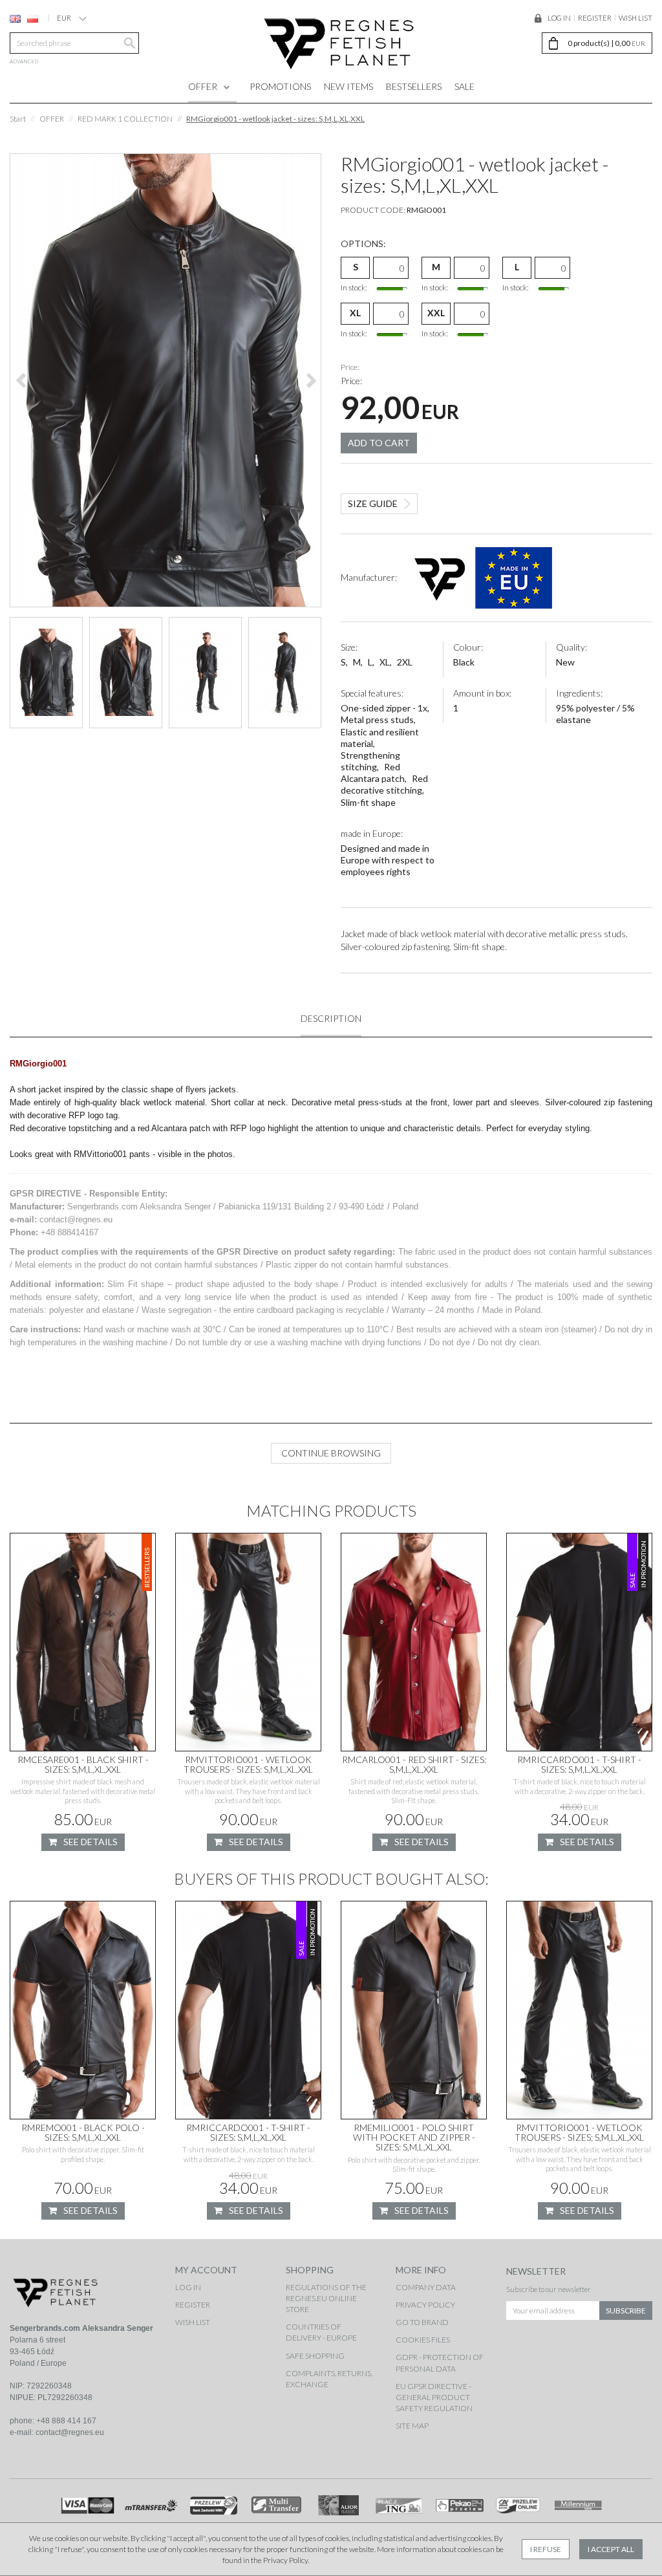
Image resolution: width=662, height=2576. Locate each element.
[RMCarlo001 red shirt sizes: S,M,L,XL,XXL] (414, 1642)
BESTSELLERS (414, 86)
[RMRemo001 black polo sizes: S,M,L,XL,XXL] (83, 2010)
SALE (464, 86)
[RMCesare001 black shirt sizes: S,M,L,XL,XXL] (83, 1642)
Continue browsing (331, 1453)
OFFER (203, 86)
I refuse (546, 2549)
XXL (436, 313)
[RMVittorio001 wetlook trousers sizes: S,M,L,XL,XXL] (248, 1642)
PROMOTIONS (280, 86)
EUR (64, 18)
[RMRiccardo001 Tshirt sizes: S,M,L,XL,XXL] (579, 1642)
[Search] (128, 43)
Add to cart (379, 443)
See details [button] (91, 1842)
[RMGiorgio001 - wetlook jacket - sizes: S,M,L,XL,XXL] (165, 380)
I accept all (611, 2549)
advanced (24, 61)
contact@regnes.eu (70, 2432)
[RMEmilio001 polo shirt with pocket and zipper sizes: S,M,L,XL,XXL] (414, 2010)
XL (355, 313)
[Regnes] (339, 43)
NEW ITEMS (348, 86)
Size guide (373, 503)
